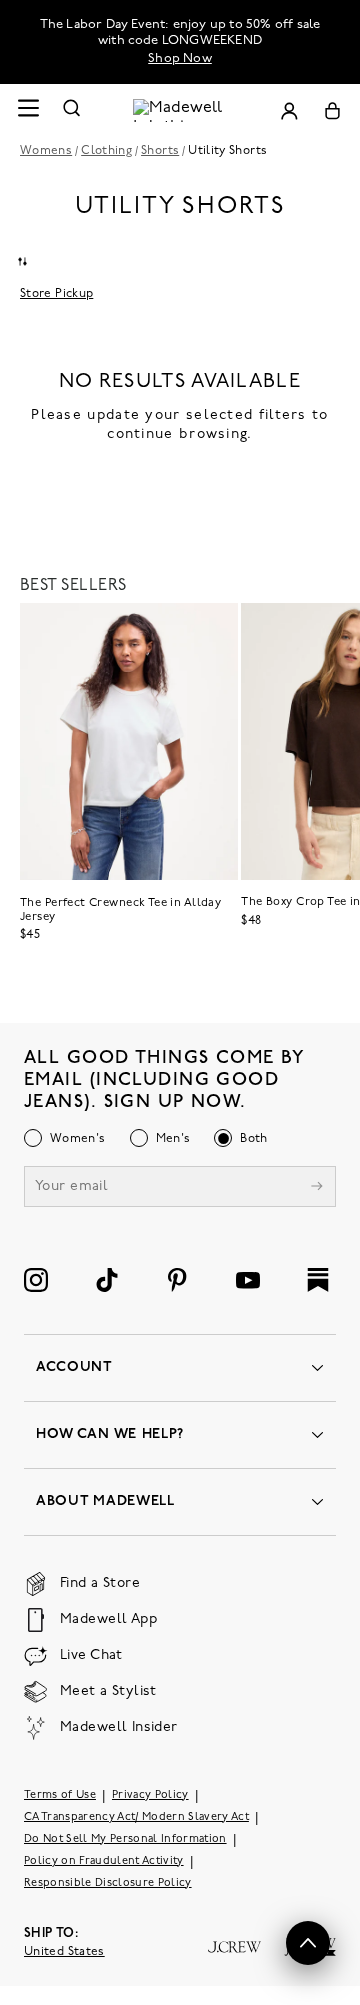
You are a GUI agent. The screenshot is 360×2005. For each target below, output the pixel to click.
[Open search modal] (72, 110)
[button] (308, 1943)
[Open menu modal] (28, 110)
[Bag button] (332, 110)
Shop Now (180, 58)
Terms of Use (60, 1795)
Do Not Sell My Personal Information (125, 1839)
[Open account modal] (289, 110)
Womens (46, 151)
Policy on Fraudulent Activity (104, 1861)
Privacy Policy (150, 1795)
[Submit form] (317, 1188)
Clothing (106, 151)
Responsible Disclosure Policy (108, 1883)
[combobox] (22, 261)
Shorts (160, 151)
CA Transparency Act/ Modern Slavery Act (136, 1817)
